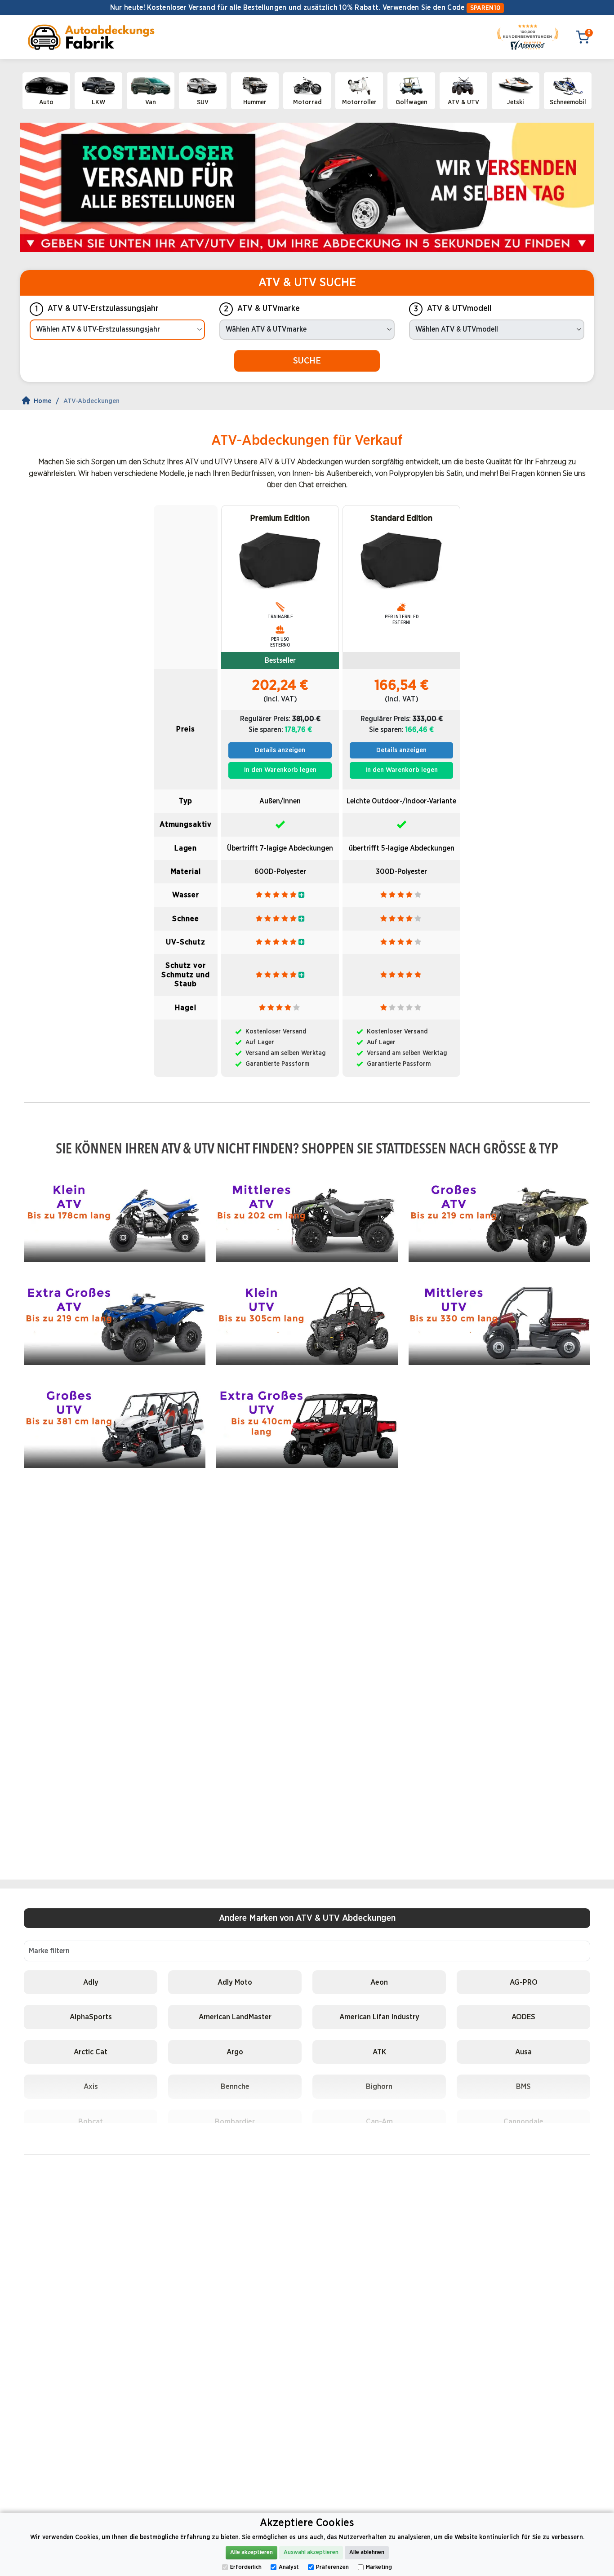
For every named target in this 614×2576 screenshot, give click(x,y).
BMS (523, 2086)
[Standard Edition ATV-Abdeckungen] (401, 560)
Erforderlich (246, 2567)
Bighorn (379, 2086)
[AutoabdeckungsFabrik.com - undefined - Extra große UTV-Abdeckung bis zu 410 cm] (307, 1423)
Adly (91, 1982)
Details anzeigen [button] (280, 750)
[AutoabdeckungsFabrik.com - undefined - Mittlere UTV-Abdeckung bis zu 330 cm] (499, 1320)
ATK (379, 2052)
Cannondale (523, 2122)
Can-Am (379, 2122)
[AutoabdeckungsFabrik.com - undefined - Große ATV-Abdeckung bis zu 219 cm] (499, 1217)
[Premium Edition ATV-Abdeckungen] (280, 560)
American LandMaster (235, 2017)
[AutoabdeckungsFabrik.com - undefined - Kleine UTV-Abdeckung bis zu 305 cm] (307, 1320)
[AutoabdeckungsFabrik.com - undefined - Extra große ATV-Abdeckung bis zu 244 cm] (115, 1320)
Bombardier (235, 2122)
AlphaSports (91, 2017)
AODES (523, 2017)
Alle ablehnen (367, 2552)
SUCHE (307, 361)
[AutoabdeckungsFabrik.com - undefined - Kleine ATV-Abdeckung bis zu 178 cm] (115, 1217)
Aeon (379, 1982)
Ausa (523, 2052)
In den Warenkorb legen (280, 770)
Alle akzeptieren (251, 2552)
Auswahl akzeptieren (311, 2552)
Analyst (289, 2567)
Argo (235, 2052)
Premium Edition (280, 519)
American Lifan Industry (379, 2017)
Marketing (379, 2567)
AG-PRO (524, 1982)
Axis (91, 2086)
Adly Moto (235, 1982)
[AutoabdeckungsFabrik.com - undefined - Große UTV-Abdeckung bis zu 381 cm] (115, 1423)
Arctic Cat (91, 2052)
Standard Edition (401, 519)
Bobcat (91, 2122)
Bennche (235, 2086)
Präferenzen (332, 2567)
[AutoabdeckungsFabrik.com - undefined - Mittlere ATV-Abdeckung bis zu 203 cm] (307, 1217)
